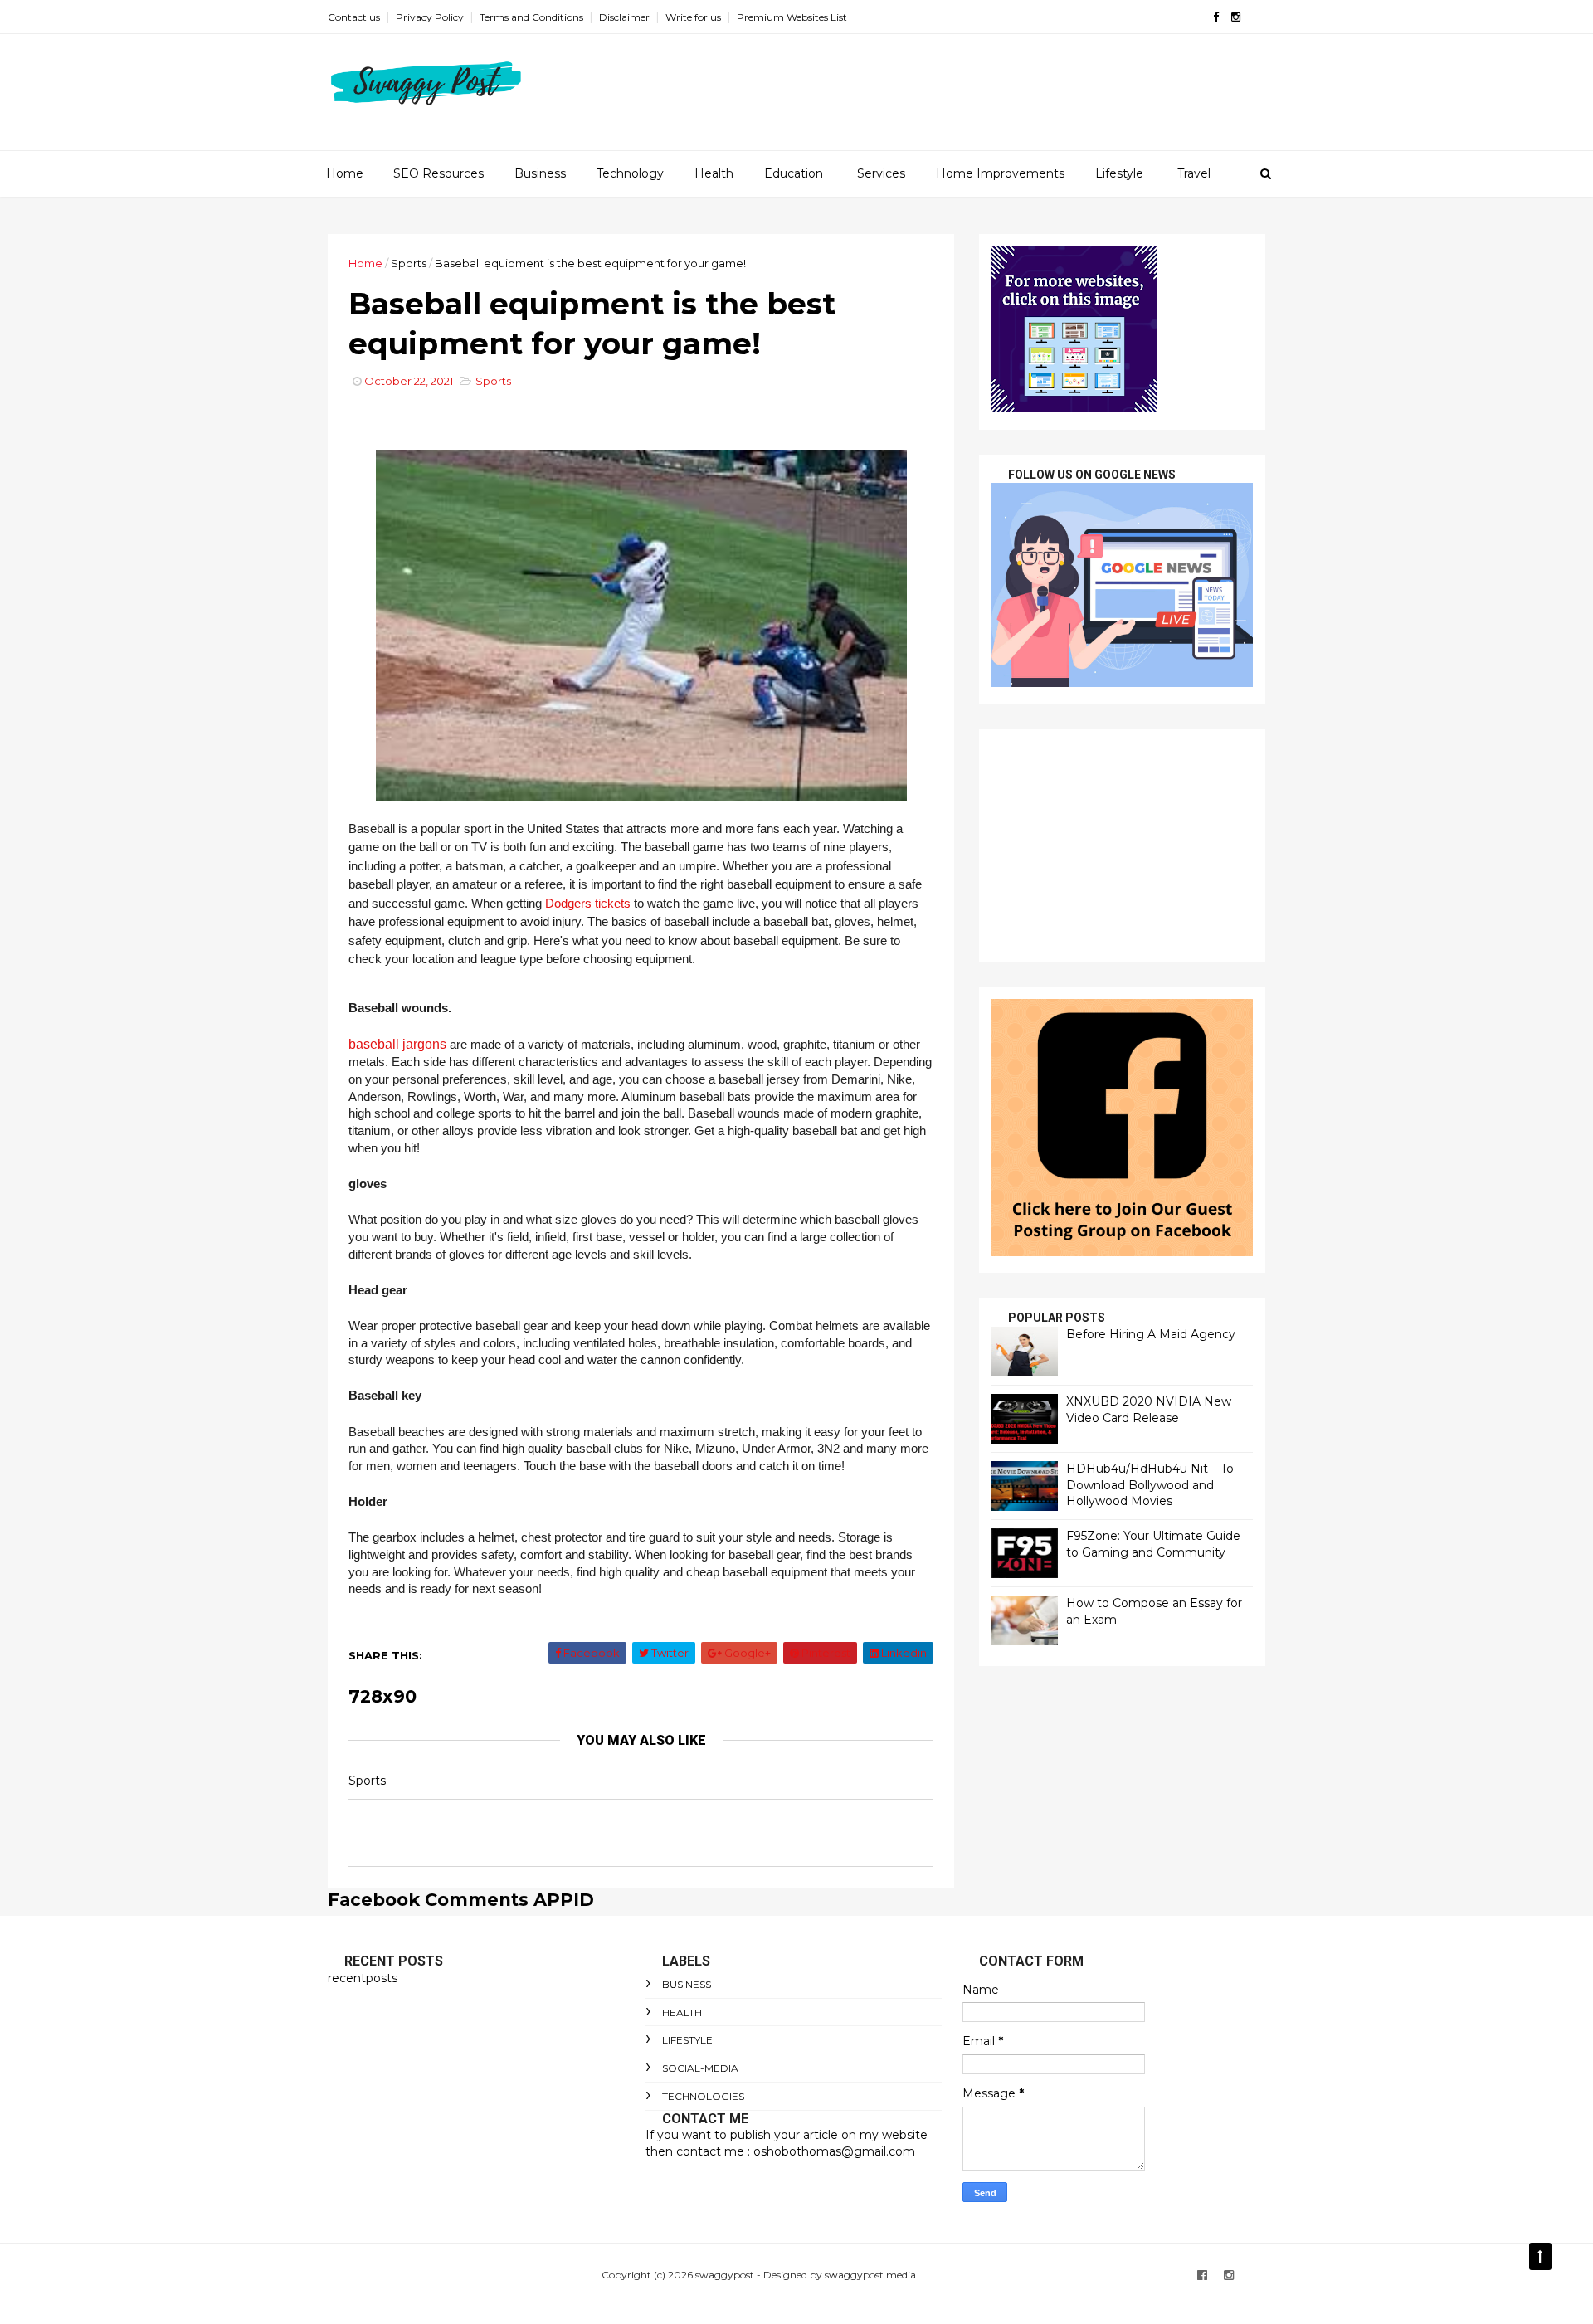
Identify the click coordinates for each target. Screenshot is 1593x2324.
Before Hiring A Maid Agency (1151, 1334)
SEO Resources (438, 173)
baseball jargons (397, 1044)
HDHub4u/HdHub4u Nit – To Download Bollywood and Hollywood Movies (1150, 1485)
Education (794, 173)
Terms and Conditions (531, 17)
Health (714, 173)
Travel (1194, 173)
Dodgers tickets (588, 904)
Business (540, 173)
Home (345, 173)
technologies (703, 2096)
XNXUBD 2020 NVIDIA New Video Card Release (1149, 1410)
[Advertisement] (1122, 845)
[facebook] (1216, 17)
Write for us (693, 17)
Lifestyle (1119, 173)
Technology (630, 173)
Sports (409, 263)
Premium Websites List (792, 17)
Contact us (354, 17)
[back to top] (1540, 2256)
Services (881, 173)
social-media (700, 2068)
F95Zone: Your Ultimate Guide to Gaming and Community (1153, 1544)
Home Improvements (1000, 173)
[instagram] (1236, 17)
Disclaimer (624, 17)
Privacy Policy (430, 17)
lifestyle (687, 2040)
